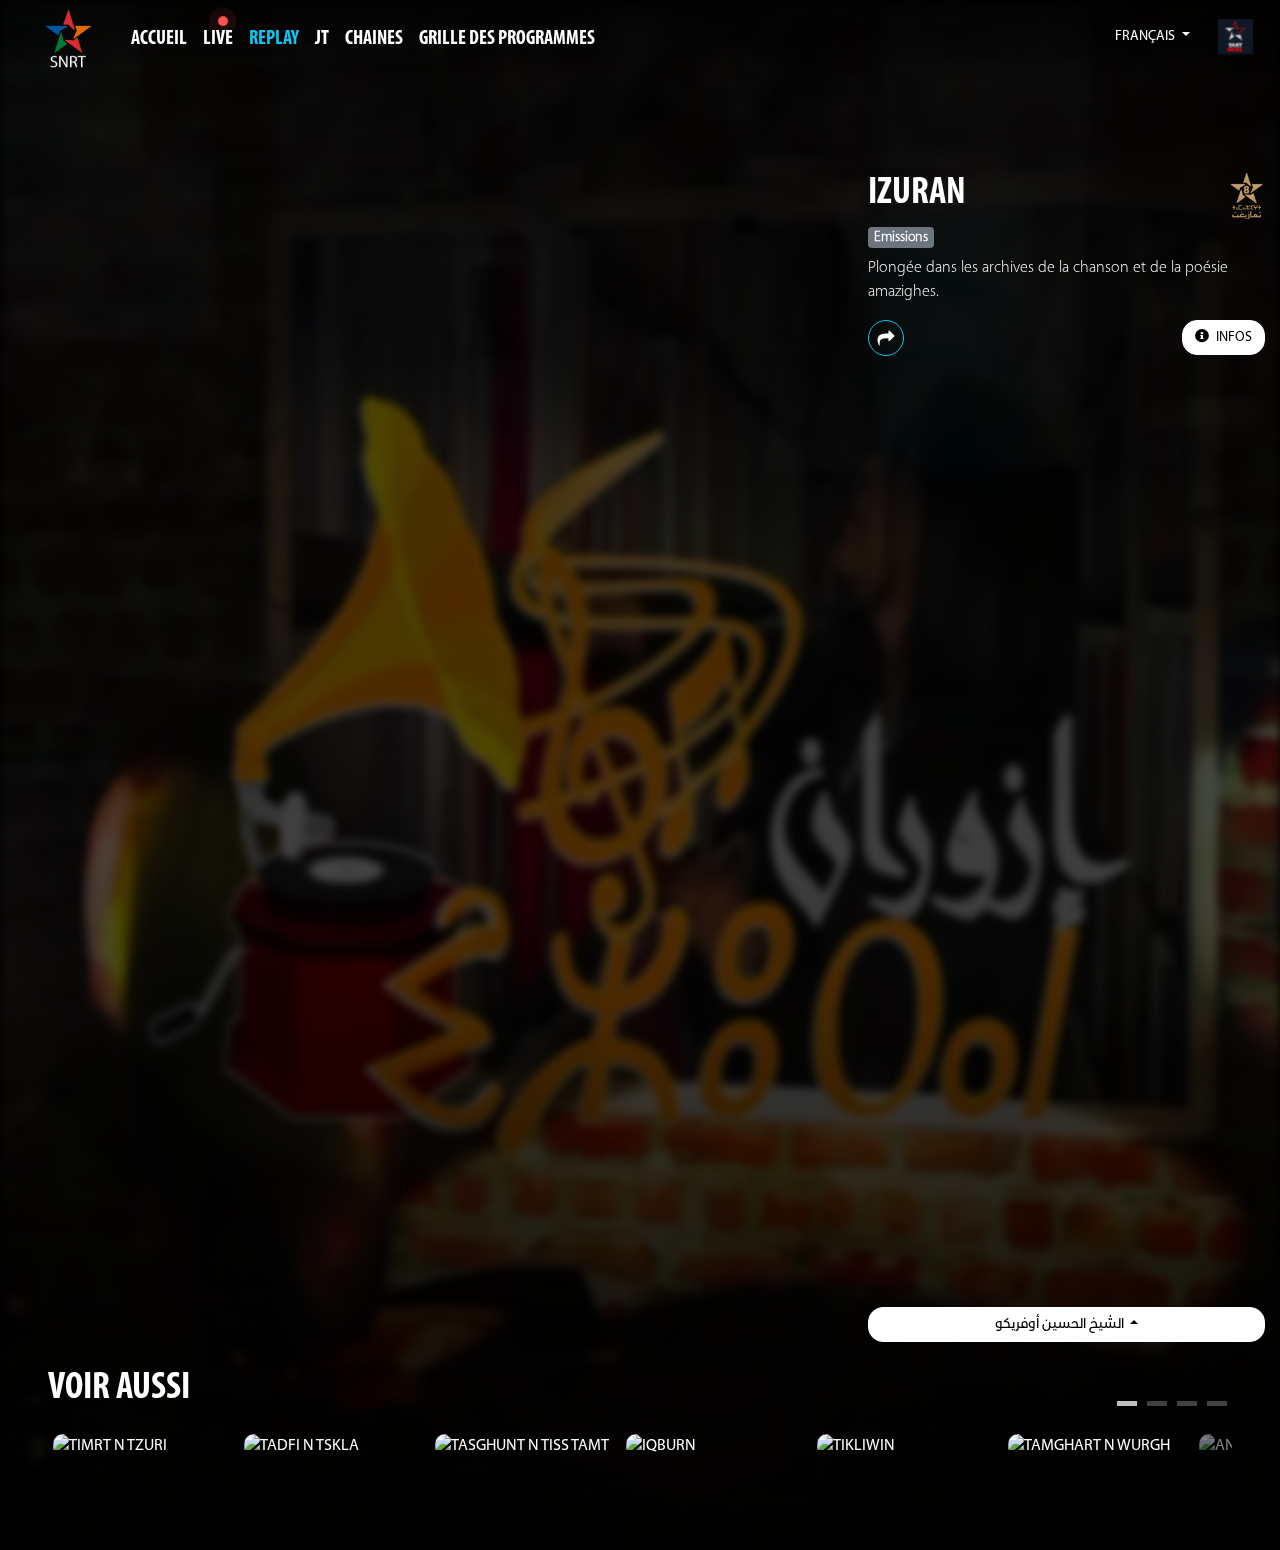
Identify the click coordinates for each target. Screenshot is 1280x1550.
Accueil (159, 39)
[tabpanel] (143, 1446)
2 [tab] (1157, 1406)
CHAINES (374, 39)
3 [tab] (1187, 1406)
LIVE (218, 39)
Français (1146, 36)
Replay (274, 39)
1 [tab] (1127, 1406)
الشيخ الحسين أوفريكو (1061, 1324)
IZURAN (917, 193)
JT (322, 39)
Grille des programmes (507, 39)
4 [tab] (1217, 1406)
